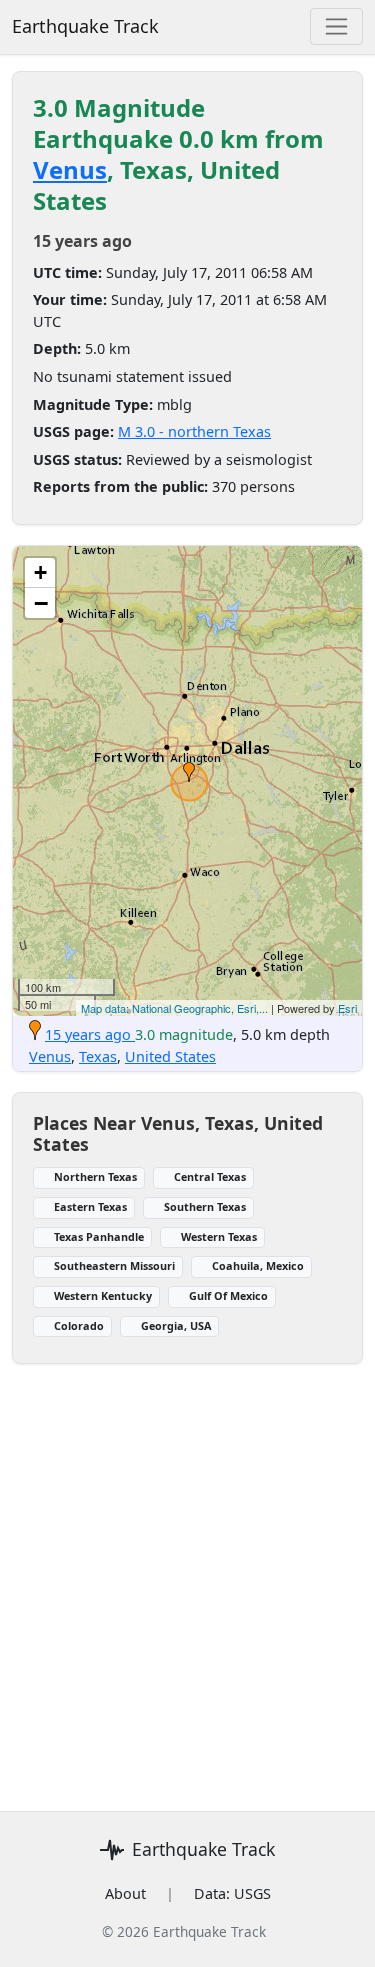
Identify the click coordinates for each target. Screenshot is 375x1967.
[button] (189, 772)
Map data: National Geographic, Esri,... (174, 1008)
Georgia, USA (176, 1325)
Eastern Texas (90, 1206)
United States (170, 1056)
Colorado (79, 1325)
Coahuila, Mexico (258, 1265)
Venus (70, 169)
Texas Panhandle (99, 1236)
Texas (98, 1056)
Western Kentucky (103, 1295)
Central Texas (210, 1176)
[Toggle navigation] (336, 26)
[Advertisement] (187, 1605)
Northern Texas (95, 1176)
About (125, 1893)
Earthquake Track (85, 26)
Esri (347, 1008)
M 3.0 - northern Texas (194, 431)
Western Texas (219, 1236)
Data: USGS (232, 1893)
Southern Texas (205, 1206)
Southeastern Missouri (114, 1265)
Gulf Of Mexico (228, 1295)
